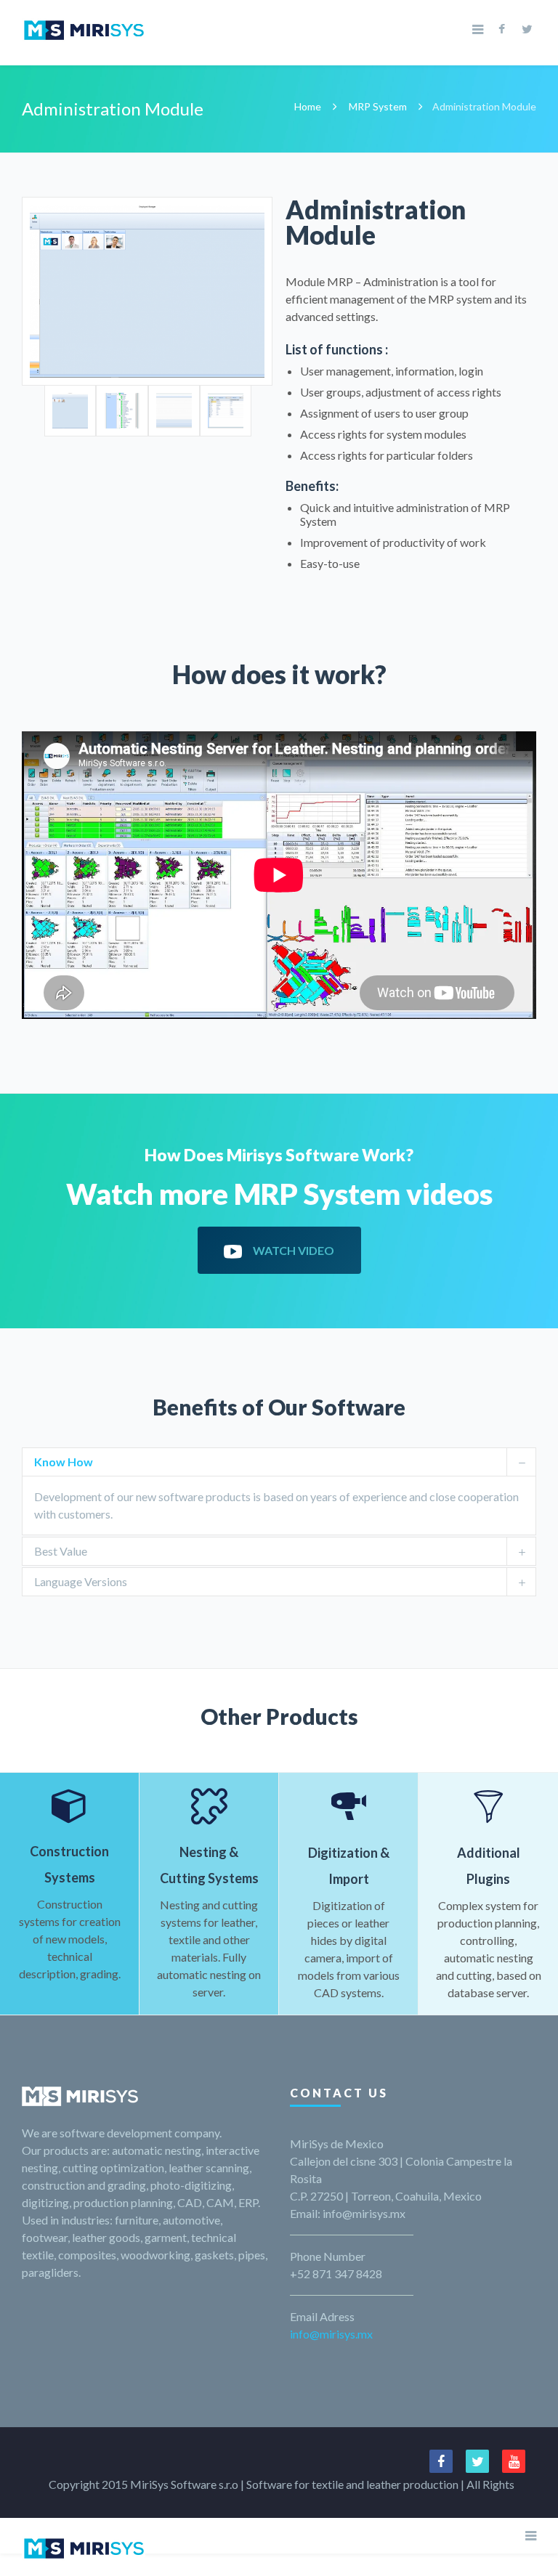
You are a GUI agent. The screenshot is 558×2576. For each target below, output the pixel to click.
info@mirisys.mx (331, 2334)
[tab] (279, 1462)
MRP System (378, 106)
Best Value (61, 1551)
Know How (64, 1462)
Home (308, 106)
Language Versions (81, 1581)
